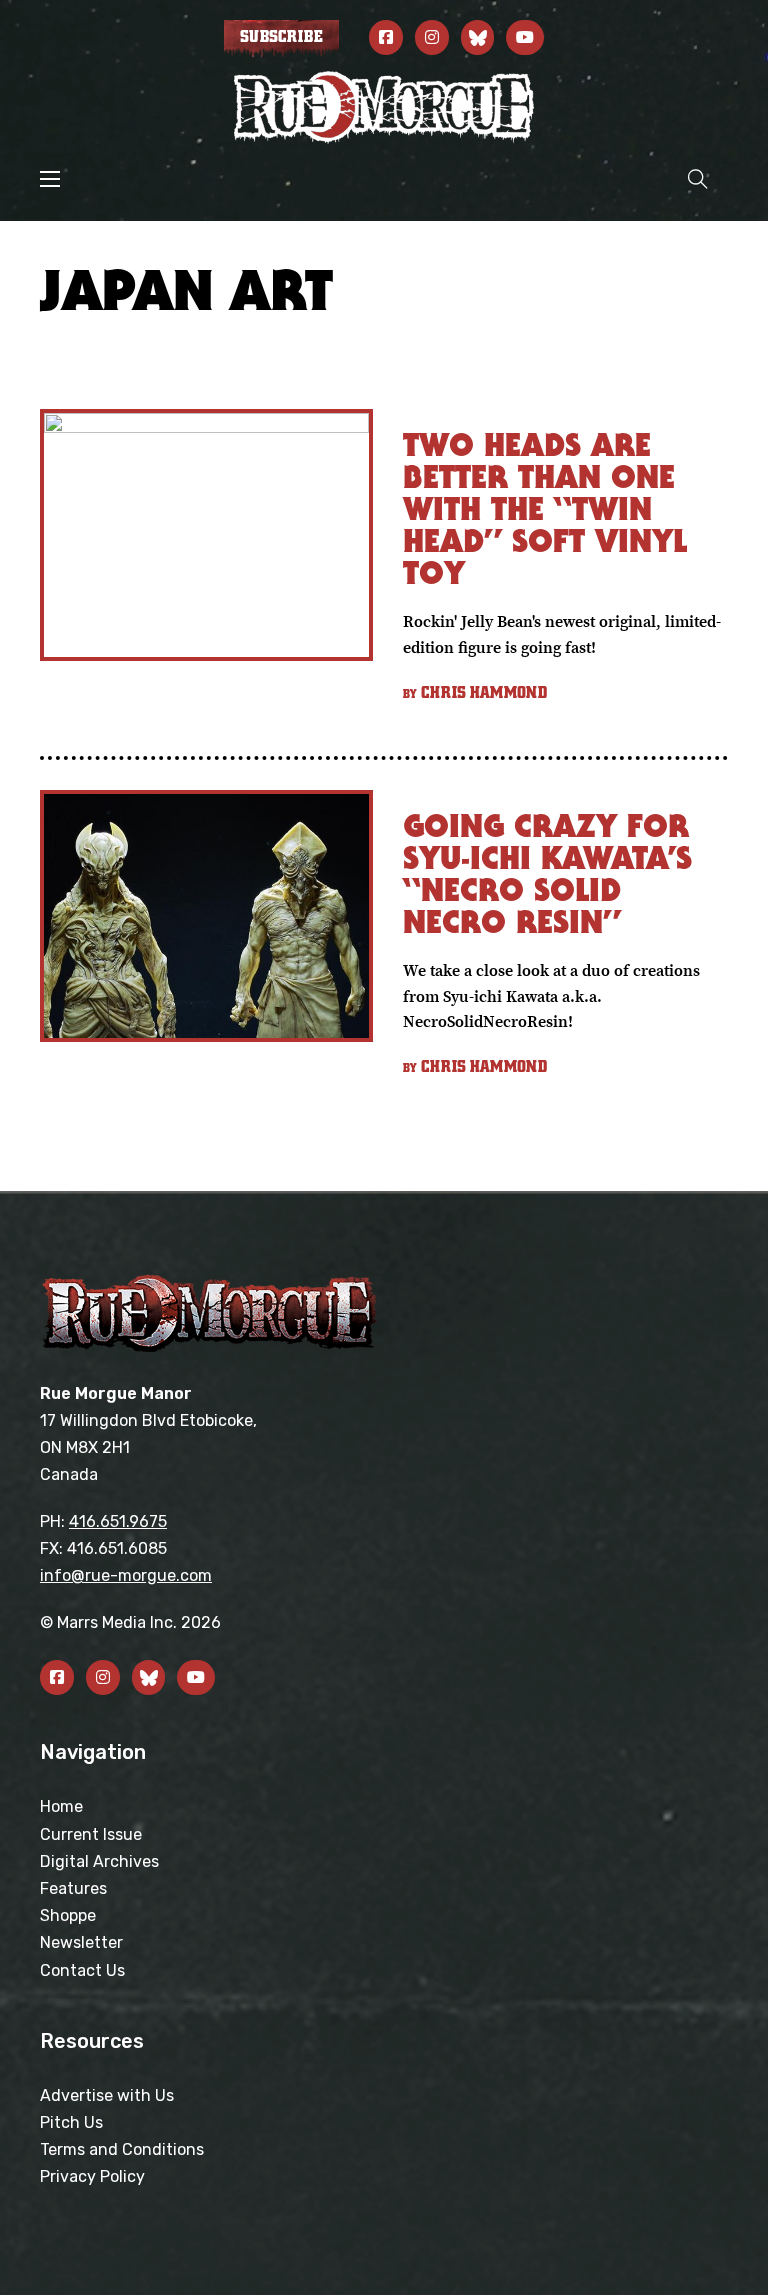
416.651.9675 (118, 1521)
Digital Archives (99, 1861)
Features (73, 1888)
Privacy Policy (92, 2176)
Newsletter (81, 1942)
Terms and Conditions (122, 2149)
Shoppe (68, 1915)
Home (61, 1806)
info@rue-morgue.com (126, 1575)
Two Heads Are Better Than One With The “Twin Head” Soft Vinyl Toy (545, 508)
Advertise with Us (107, 2095)
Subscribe (281, 37)
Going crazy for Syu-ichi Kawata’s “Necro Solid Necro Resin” (547, 873)
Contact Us (82, 1970)
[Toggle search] (698, 178)
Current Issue (91, 1834)
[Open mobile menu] (50, 179)
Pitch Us (71, 2122)
